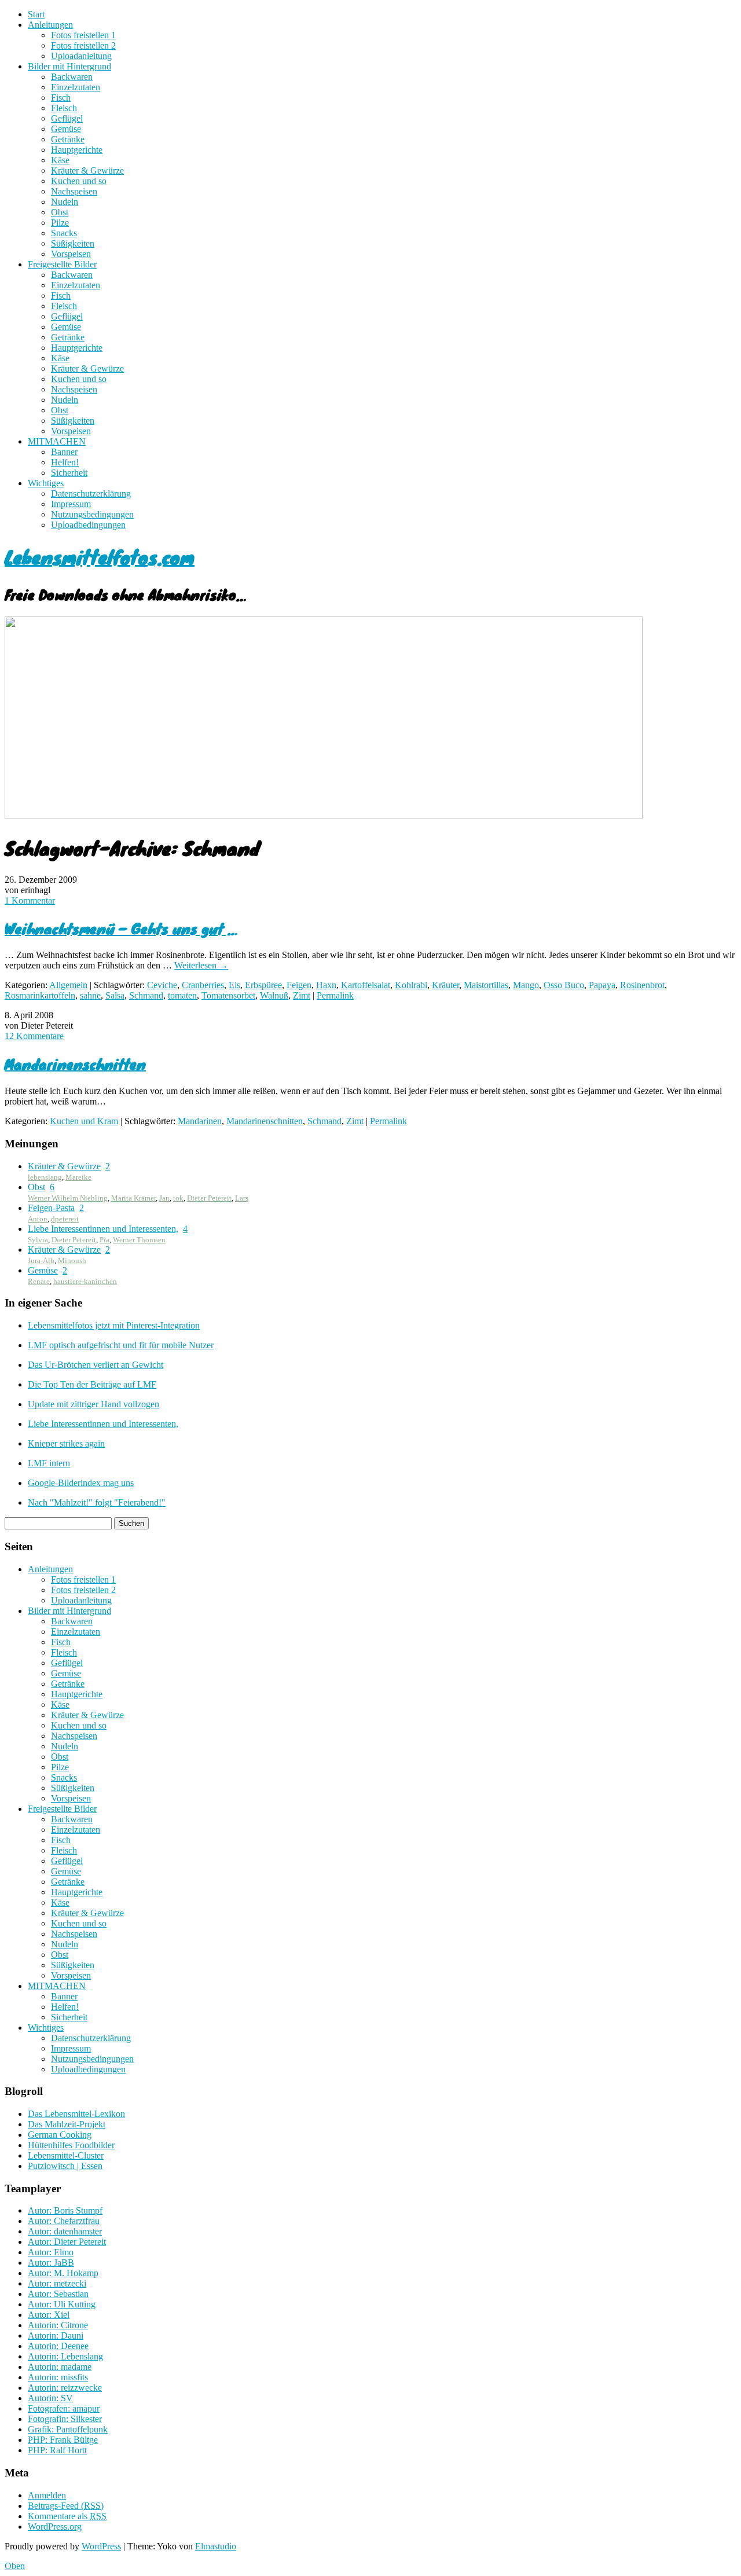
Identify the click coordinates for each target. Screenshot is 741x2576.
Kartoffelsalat (366, 985)
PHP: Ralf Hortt (57, 2450)
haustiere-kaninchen (85, 1281)
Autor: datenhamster (65, 2231)
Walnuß (274, 995)
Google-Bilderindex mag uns (81, 1483)
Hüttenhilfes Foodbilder (71, 2145)
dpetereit (65, 1219)
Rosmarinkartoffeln (40, 995)
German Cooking (60, 2135)
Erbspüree (263, 985)
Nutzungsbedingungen (92, 514)
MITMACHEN (57, 441)
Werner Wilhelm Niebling (68, 1198)
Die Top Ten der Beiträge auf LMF (92, 1384)
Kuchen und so (79, 181)
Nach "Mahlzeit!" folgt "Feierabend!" (97, 1502)
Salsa (115, 995)
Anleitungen (50, 25)
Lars (242, 1198)
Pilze (60, 223)
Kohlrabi (411, 985)
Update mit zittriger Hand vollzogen (93, 1404)
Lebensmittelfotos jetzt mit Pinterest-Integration (114, 1325)
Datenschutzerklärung (91, 493)
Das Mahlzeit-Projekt (67, 2124)
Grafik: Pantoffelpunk (68, 2429)
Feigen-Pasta (51, 1208)
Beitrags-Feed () (66, 2506)
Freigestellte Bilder (62, 264)
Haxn (326, 985)
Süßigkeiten (73, 243)
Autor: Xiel (49, 2315)
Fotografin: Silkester (65, 2419)
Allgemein (68, 985)
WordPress (101, 2546)
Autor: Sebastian (58, 2294)
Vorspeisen (71, 254)
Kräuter (445, 985)
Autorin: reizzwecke (65, 2388)
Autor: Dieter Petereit (67, 2242)
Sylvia (38, 1240)
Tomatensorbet (228, 995)
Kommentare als (67, 2516)
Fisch (61, 98)
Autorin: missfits (58, 2377)
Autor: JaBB (51, 2263)
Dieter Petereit (209, 1198)
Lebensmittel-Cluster (66, 2155)
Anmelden (47, 2495)
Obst (60, 212)
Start (36, 14)
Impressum (71, 504)
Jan (164, 1198)
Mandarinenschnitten (75, 1064)
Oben (15, 2566)
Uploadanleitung (81, 56)
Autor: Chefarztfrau (64, 2221)
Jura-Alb (41, 1261)
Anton (38, 1219)
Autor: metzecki (57, 2283)
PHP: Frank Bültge (63, 2440)
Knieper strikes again (66, 1443)
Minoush (72, 1261)
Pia (104, 1240)
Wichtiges (46, 483)
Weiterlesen (201, 965)
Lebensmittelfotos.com (100, 557)
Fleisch (64, 108)
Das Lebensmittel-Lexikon (76, 2114)
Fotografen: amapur (64, 2408)
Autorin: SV (50, 2398)
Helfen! (65, 462)
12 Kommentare (34, 1036)
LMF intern (49, 1463)
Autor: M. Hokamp (63, 2273)
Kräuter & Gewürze (87, 170)
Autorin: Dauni (56, 2335)
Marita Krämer (133, 1198)
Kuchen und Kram (84, 1121)
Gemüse (66, 129)
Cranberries (203, 985)
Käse (60, 160)
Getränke (68, 139)
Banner (64, 452)
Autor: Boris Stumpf (65, 2210)
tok (178, 1198)
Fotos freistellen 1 (83, 35)
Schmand (146, 995)
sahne (90, 995)
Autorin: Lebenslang (65, 2356)
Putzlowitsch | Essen (65, 2166)
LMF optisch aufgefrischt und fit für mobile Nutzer (121, 1345)
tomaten (182, 995)
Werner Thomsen (139, 1240)
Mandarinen (200, 1121)
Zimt (302, 995)
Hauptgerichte (77, 150)
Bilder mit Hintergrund (69, 66)
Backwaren (72, 77)
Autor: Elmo (51, 2252)
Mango (526, 985)
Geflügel (67, 118)
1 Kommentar (30, 900)
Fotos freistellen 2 (83, 45)
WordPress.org (55, 2527)
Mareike (78, 1177)
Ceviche (162, 985)
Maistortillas (486, 985)
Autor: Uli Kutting (62, 2304)
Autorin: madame (60, 2367)
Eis (234, 985)
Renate (39, 1281)
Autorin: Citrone (58, 2325)
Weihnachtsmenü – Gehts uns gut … (121, 928)
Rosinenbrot (642, 985)
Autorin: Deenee (58, 2346)
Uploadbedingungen (88, 525)
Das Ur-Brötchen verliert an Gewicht (96, 1365)
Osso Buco (564, 985)
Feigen (299, 985)
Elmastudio (216, 2546)
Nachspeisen (74, 191)
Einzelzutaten (76, 87)
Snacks (64, 233)
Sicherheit (69, 473)
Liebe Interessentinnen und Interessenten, (103, 1229)
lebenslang (45, 1177)
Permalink (335, 995)
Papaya (602, 985)
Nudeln (65, 202)
